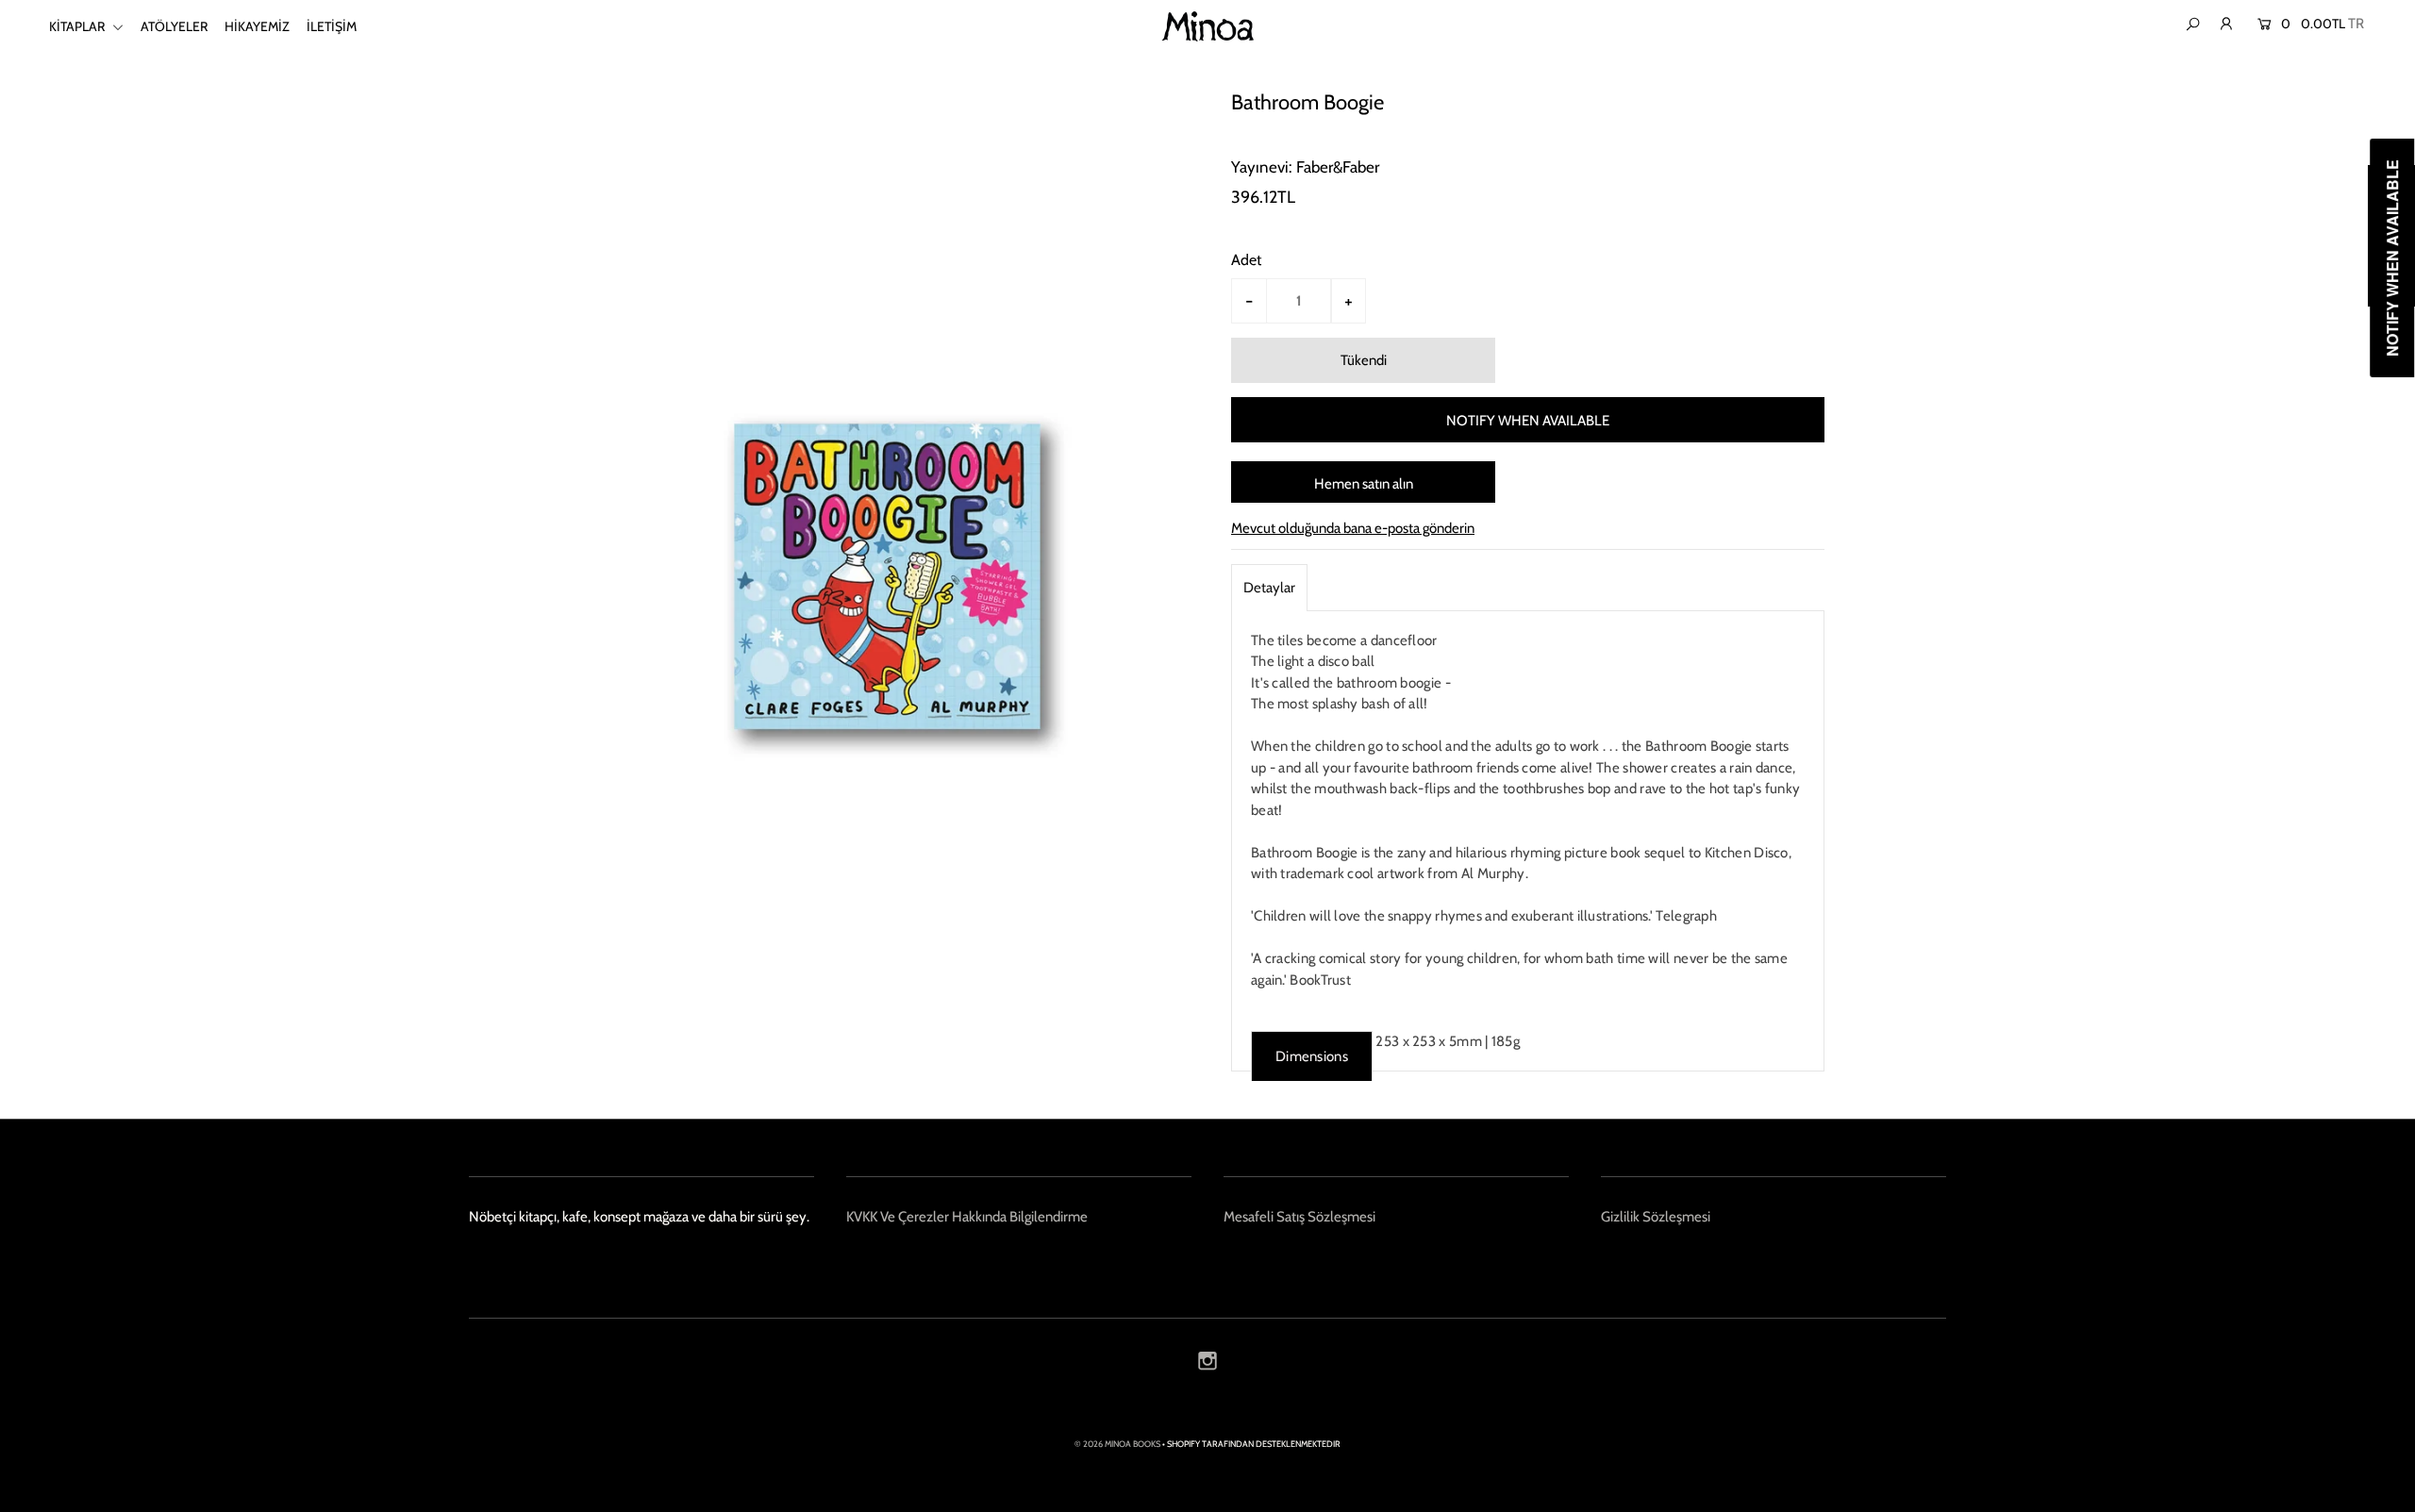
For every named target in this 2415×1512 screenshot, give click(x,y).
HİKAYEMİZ (257, 26)
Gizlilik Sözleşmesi (1656, 1217)
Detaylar (1269, 588)
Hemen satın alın (1364, 484)
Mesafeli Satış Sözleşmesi (1299, 1217)
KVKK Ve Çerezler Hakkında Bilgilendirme (967, 1217)
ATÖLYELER (174, 26)
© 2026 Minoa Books (1117, 1444)
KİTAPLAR (78, 26)
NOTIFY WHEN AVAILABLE (1528, 421)
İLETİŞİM (332, 26)
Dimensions (1312, 1056)
